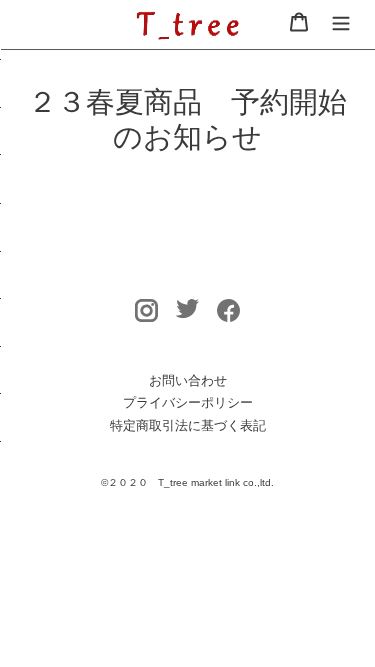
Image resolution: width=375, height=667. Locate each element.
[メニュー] (341, 21)
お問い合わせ (188, 380)
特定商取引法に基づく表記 (188, 425)
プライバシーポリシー (188, 402)
